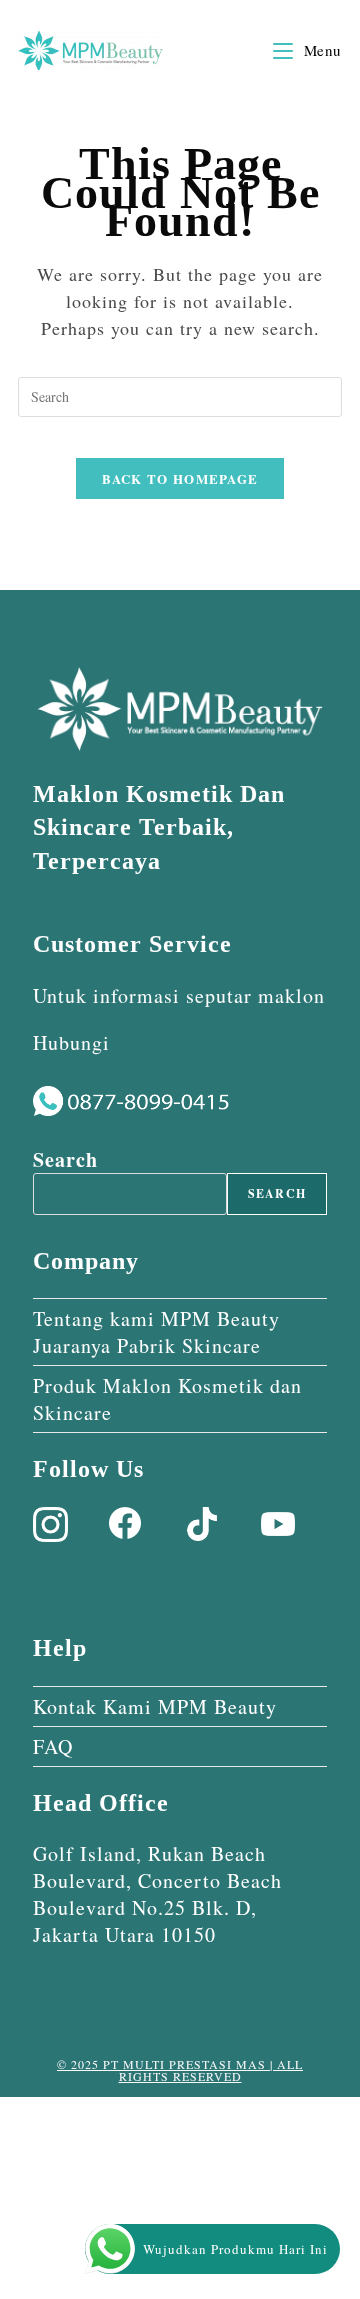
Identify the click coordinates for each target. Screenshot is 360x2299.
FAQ (53, 1746)
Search (65, 1159)
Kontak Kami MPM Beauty (155, 1706)
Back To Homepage (180, 478)
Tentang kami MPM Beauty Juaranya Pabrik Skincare (156, 1332)
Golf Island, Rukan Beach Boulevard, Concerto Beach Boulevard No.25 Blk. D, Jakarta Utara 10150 (157, 1894)
